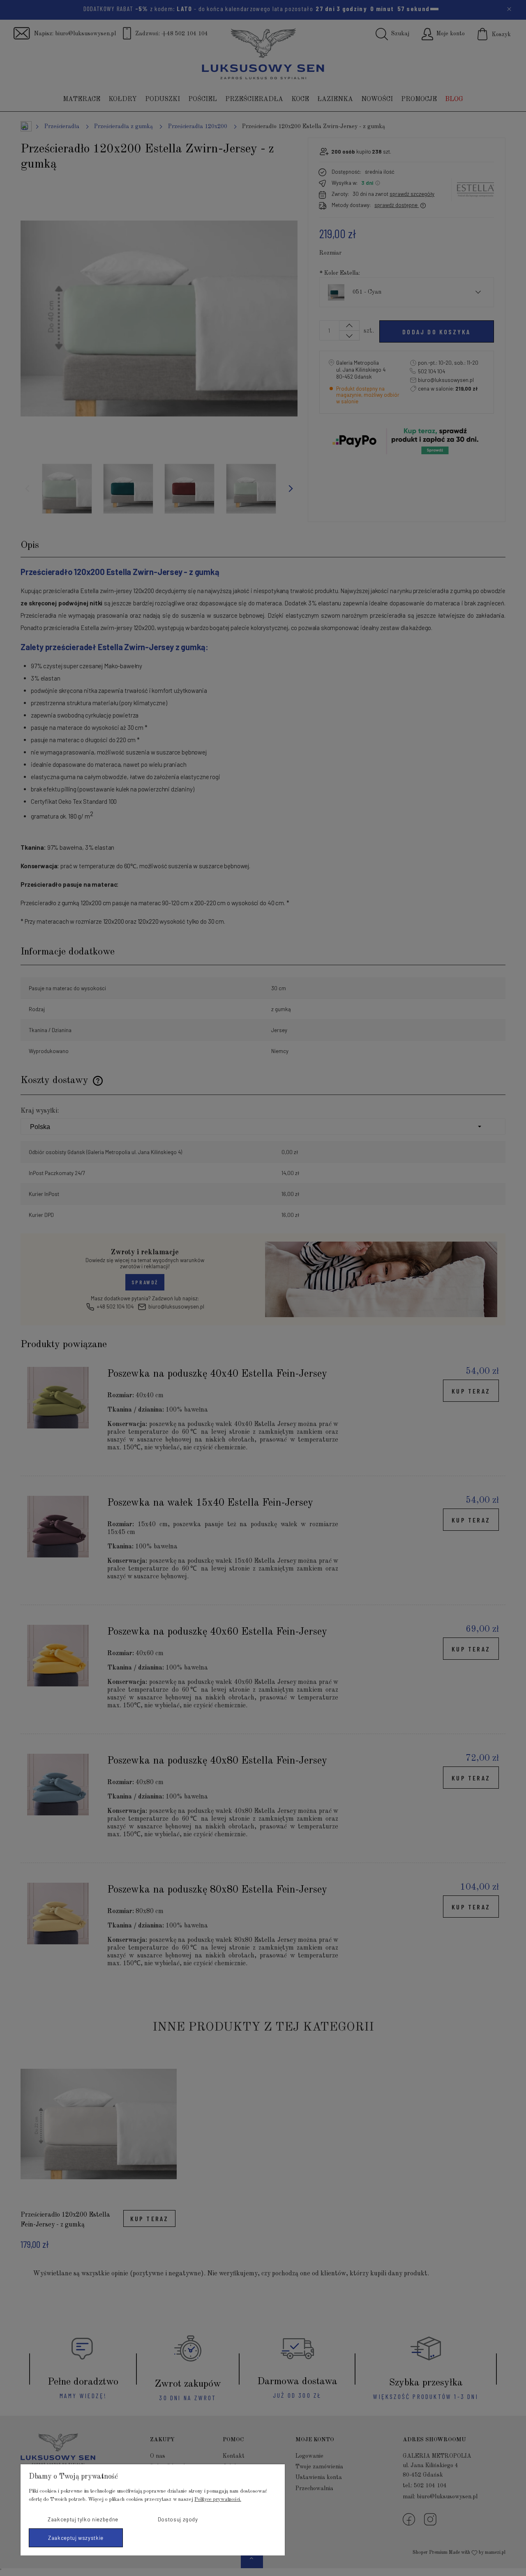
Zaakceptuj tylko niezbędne (83, 2519)
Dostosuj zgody (178, 2519)
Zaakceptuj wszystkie (76, 2538)
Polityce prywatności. (218, 2499)
